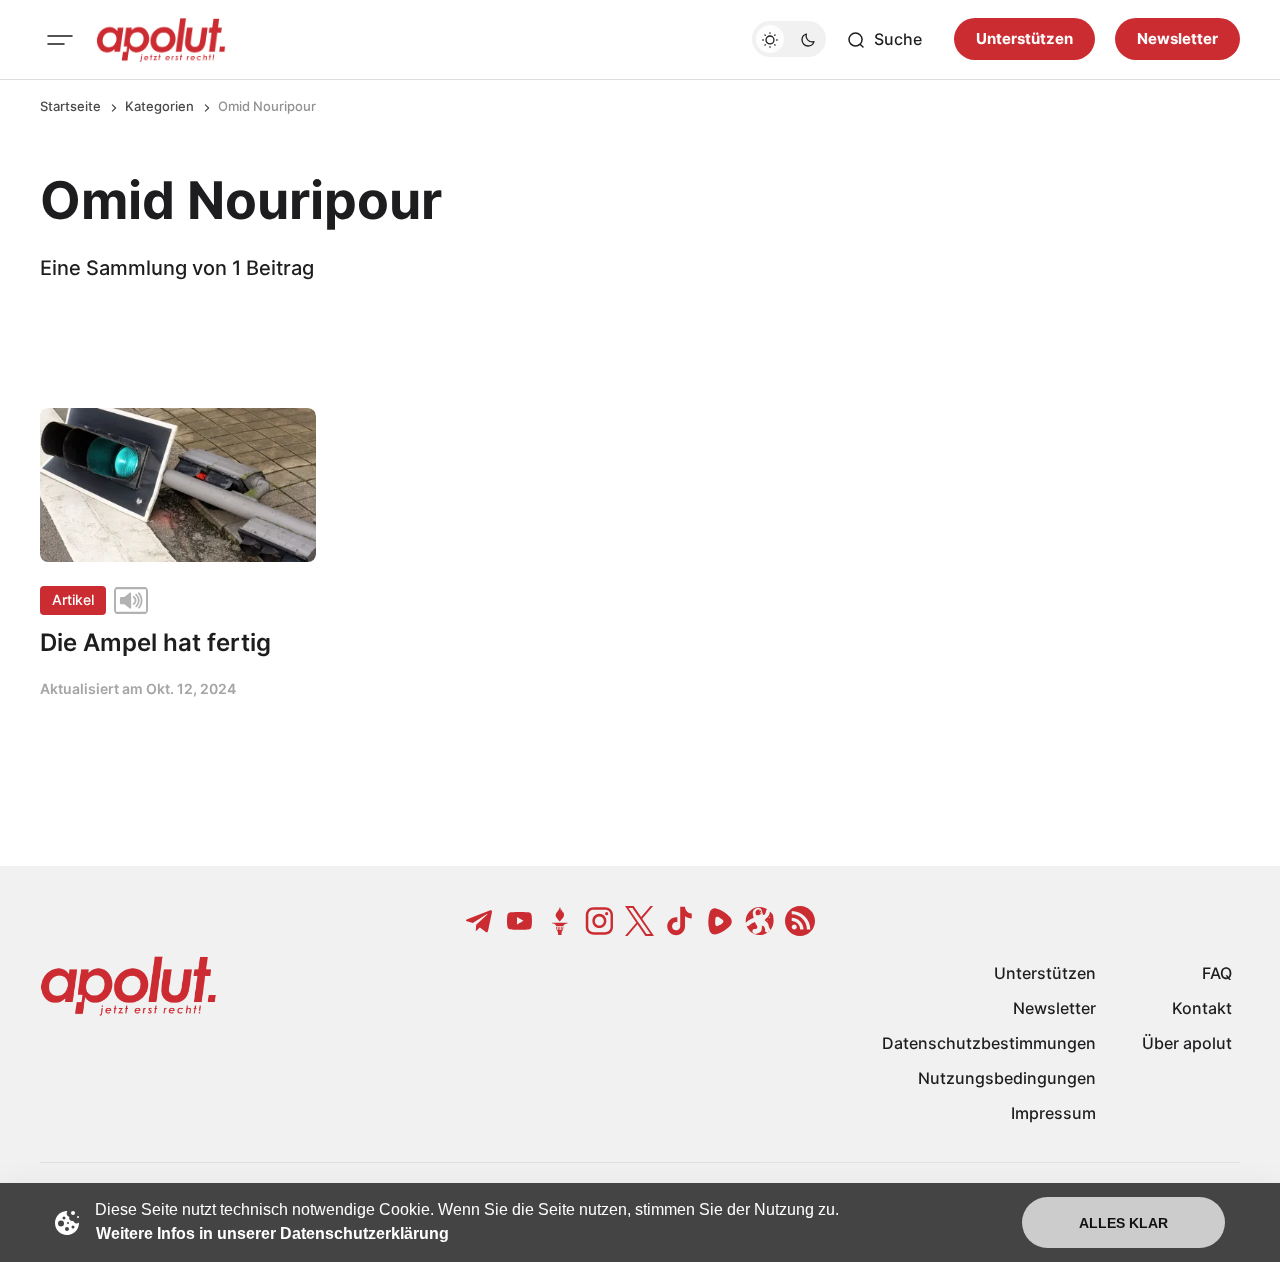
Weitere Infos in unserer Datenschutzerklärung (272, 1233)
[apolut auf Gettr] (560, 921)
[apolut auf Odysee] (760, 921)
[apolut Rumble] (720, 921)
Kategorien (159, 106)
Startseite (70, 106)
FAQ (1217, 973)
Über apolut (1187, 1043)
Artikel (73, 599)
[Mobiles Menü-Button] (60, 40)
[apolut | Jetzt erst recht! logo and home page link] (161, 40)
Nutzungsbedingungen (1007, 1078)
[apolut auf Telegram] (480, 921)
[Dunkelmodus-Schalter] (789, 40)
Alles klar (1123, 1223)
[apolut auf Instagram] (600, 921)
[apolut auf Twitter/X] (640, 921)
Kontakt (1202, 1008)
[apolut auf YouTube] (520, 921)
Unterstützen (1024, 39)
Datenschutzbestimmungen (989, 1043)
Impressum (1053, 1113)
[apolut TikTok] (680, 921)
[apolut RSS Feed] (800, 921)
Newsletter (1177, 39)
